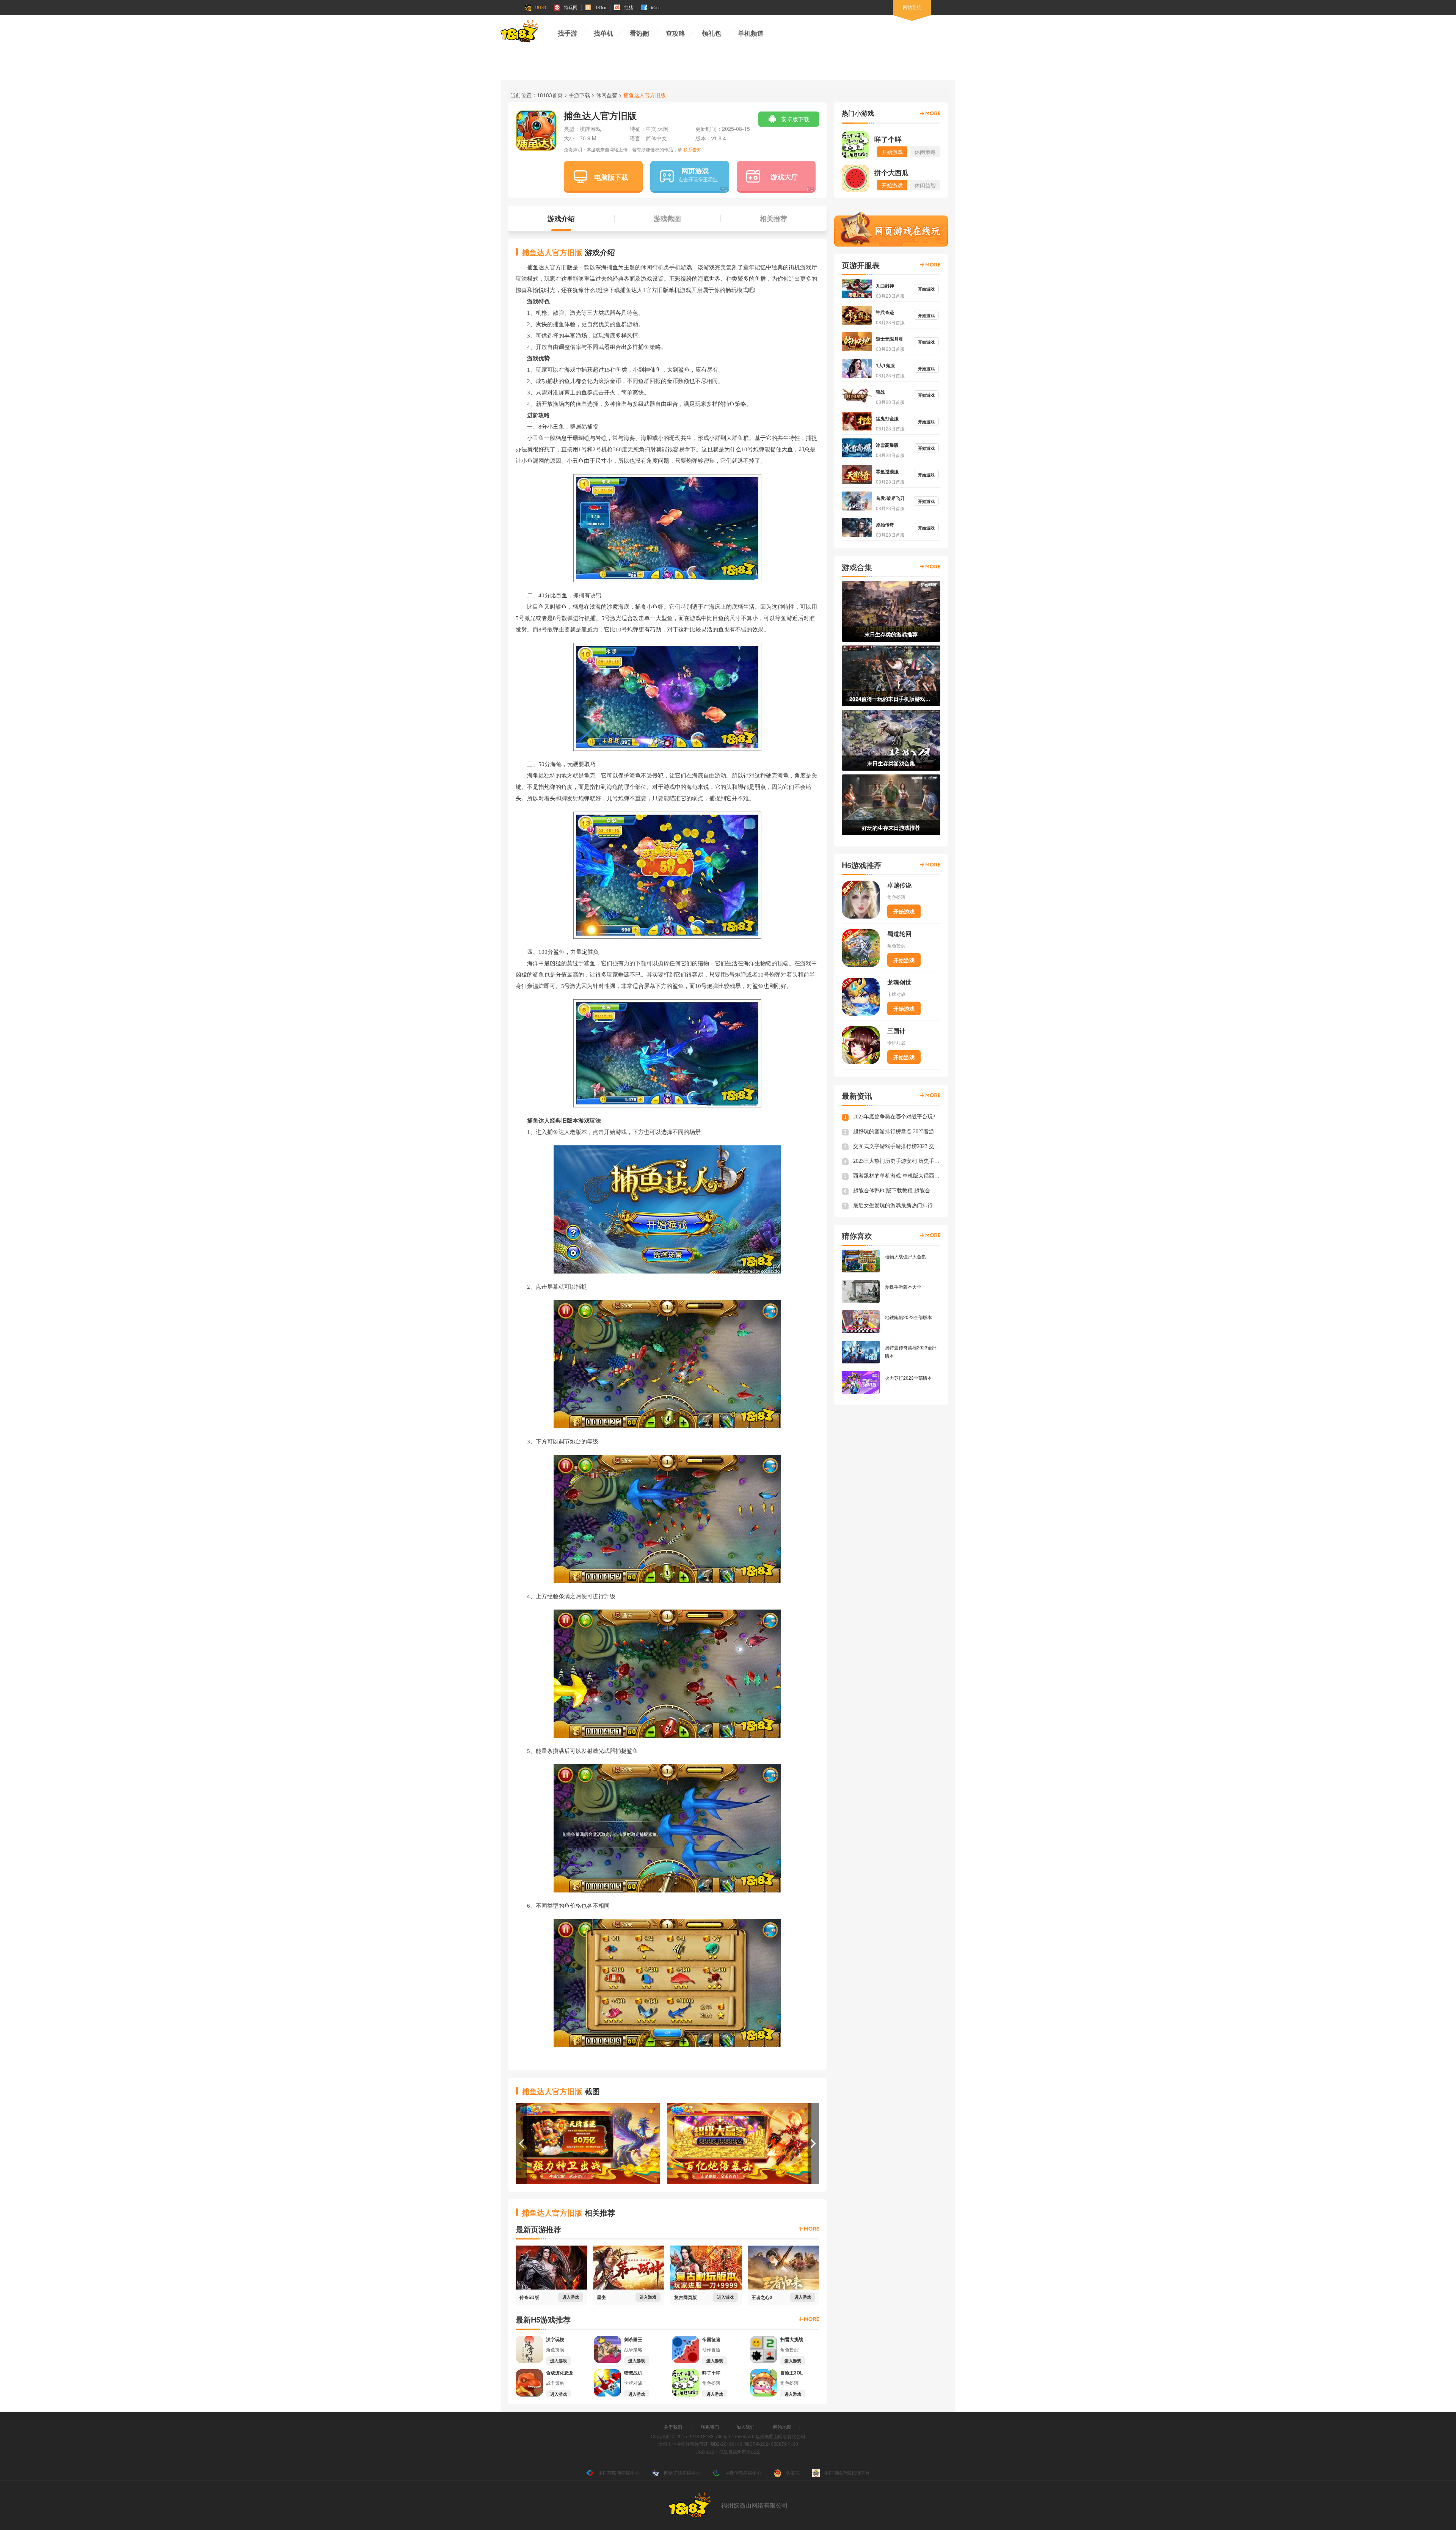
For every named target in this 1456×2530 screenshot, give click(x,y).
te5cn (656, 8)
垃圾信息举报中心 (743, 2473)
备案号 (793, 2473)
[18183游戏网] (519, 32)
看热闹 (639, 34)
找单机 (603, 34)
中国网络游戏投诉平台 (847, 2473)
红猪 (629, 8)
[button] (521, 2144)
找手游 (567, 34)
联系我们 (710, 2427)
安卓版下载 (795, 119)
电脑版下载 (611, 177)
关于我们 (673, 2427)
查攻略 (675, 34)
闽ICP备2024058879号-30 (771, 2444)
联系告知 (692, 149)
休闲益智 (607, 95)
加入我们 (745, 2427)
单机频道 (751, 34)
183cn (601, 8)
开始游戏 (904, 911)
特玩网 (571, 8)
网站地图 (782, 2427)
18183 (540, 8)
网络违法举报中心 (682, 2473)
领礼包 (712, 34)
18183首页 (550, 95)
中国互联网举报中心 (619, 2473)
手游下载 (579, 95)
